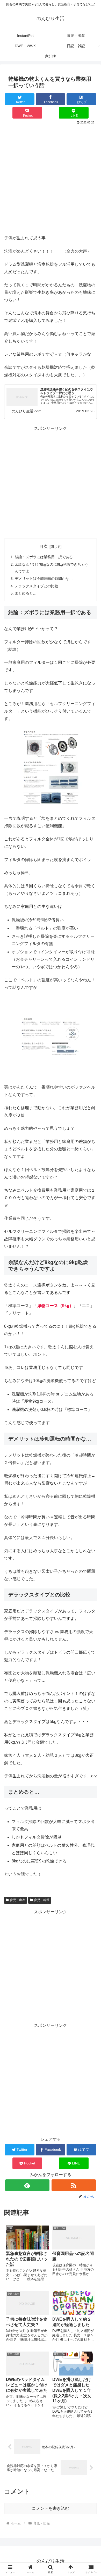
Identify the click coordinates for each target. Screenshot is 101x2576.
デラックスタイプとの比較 (37, 586)
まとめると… (26, 593)
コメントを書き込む (51, 2508)
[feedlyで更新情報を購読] (27, 2185)
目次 (44, 546)
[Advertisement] (51, 179)
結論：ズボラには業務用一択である (44, 557)
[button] (91, 1423)
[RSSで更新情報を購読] (74, 2185)
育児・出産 (18, 1900)
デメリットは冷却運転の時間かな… (44, 579)
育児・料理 (42, 1900)
